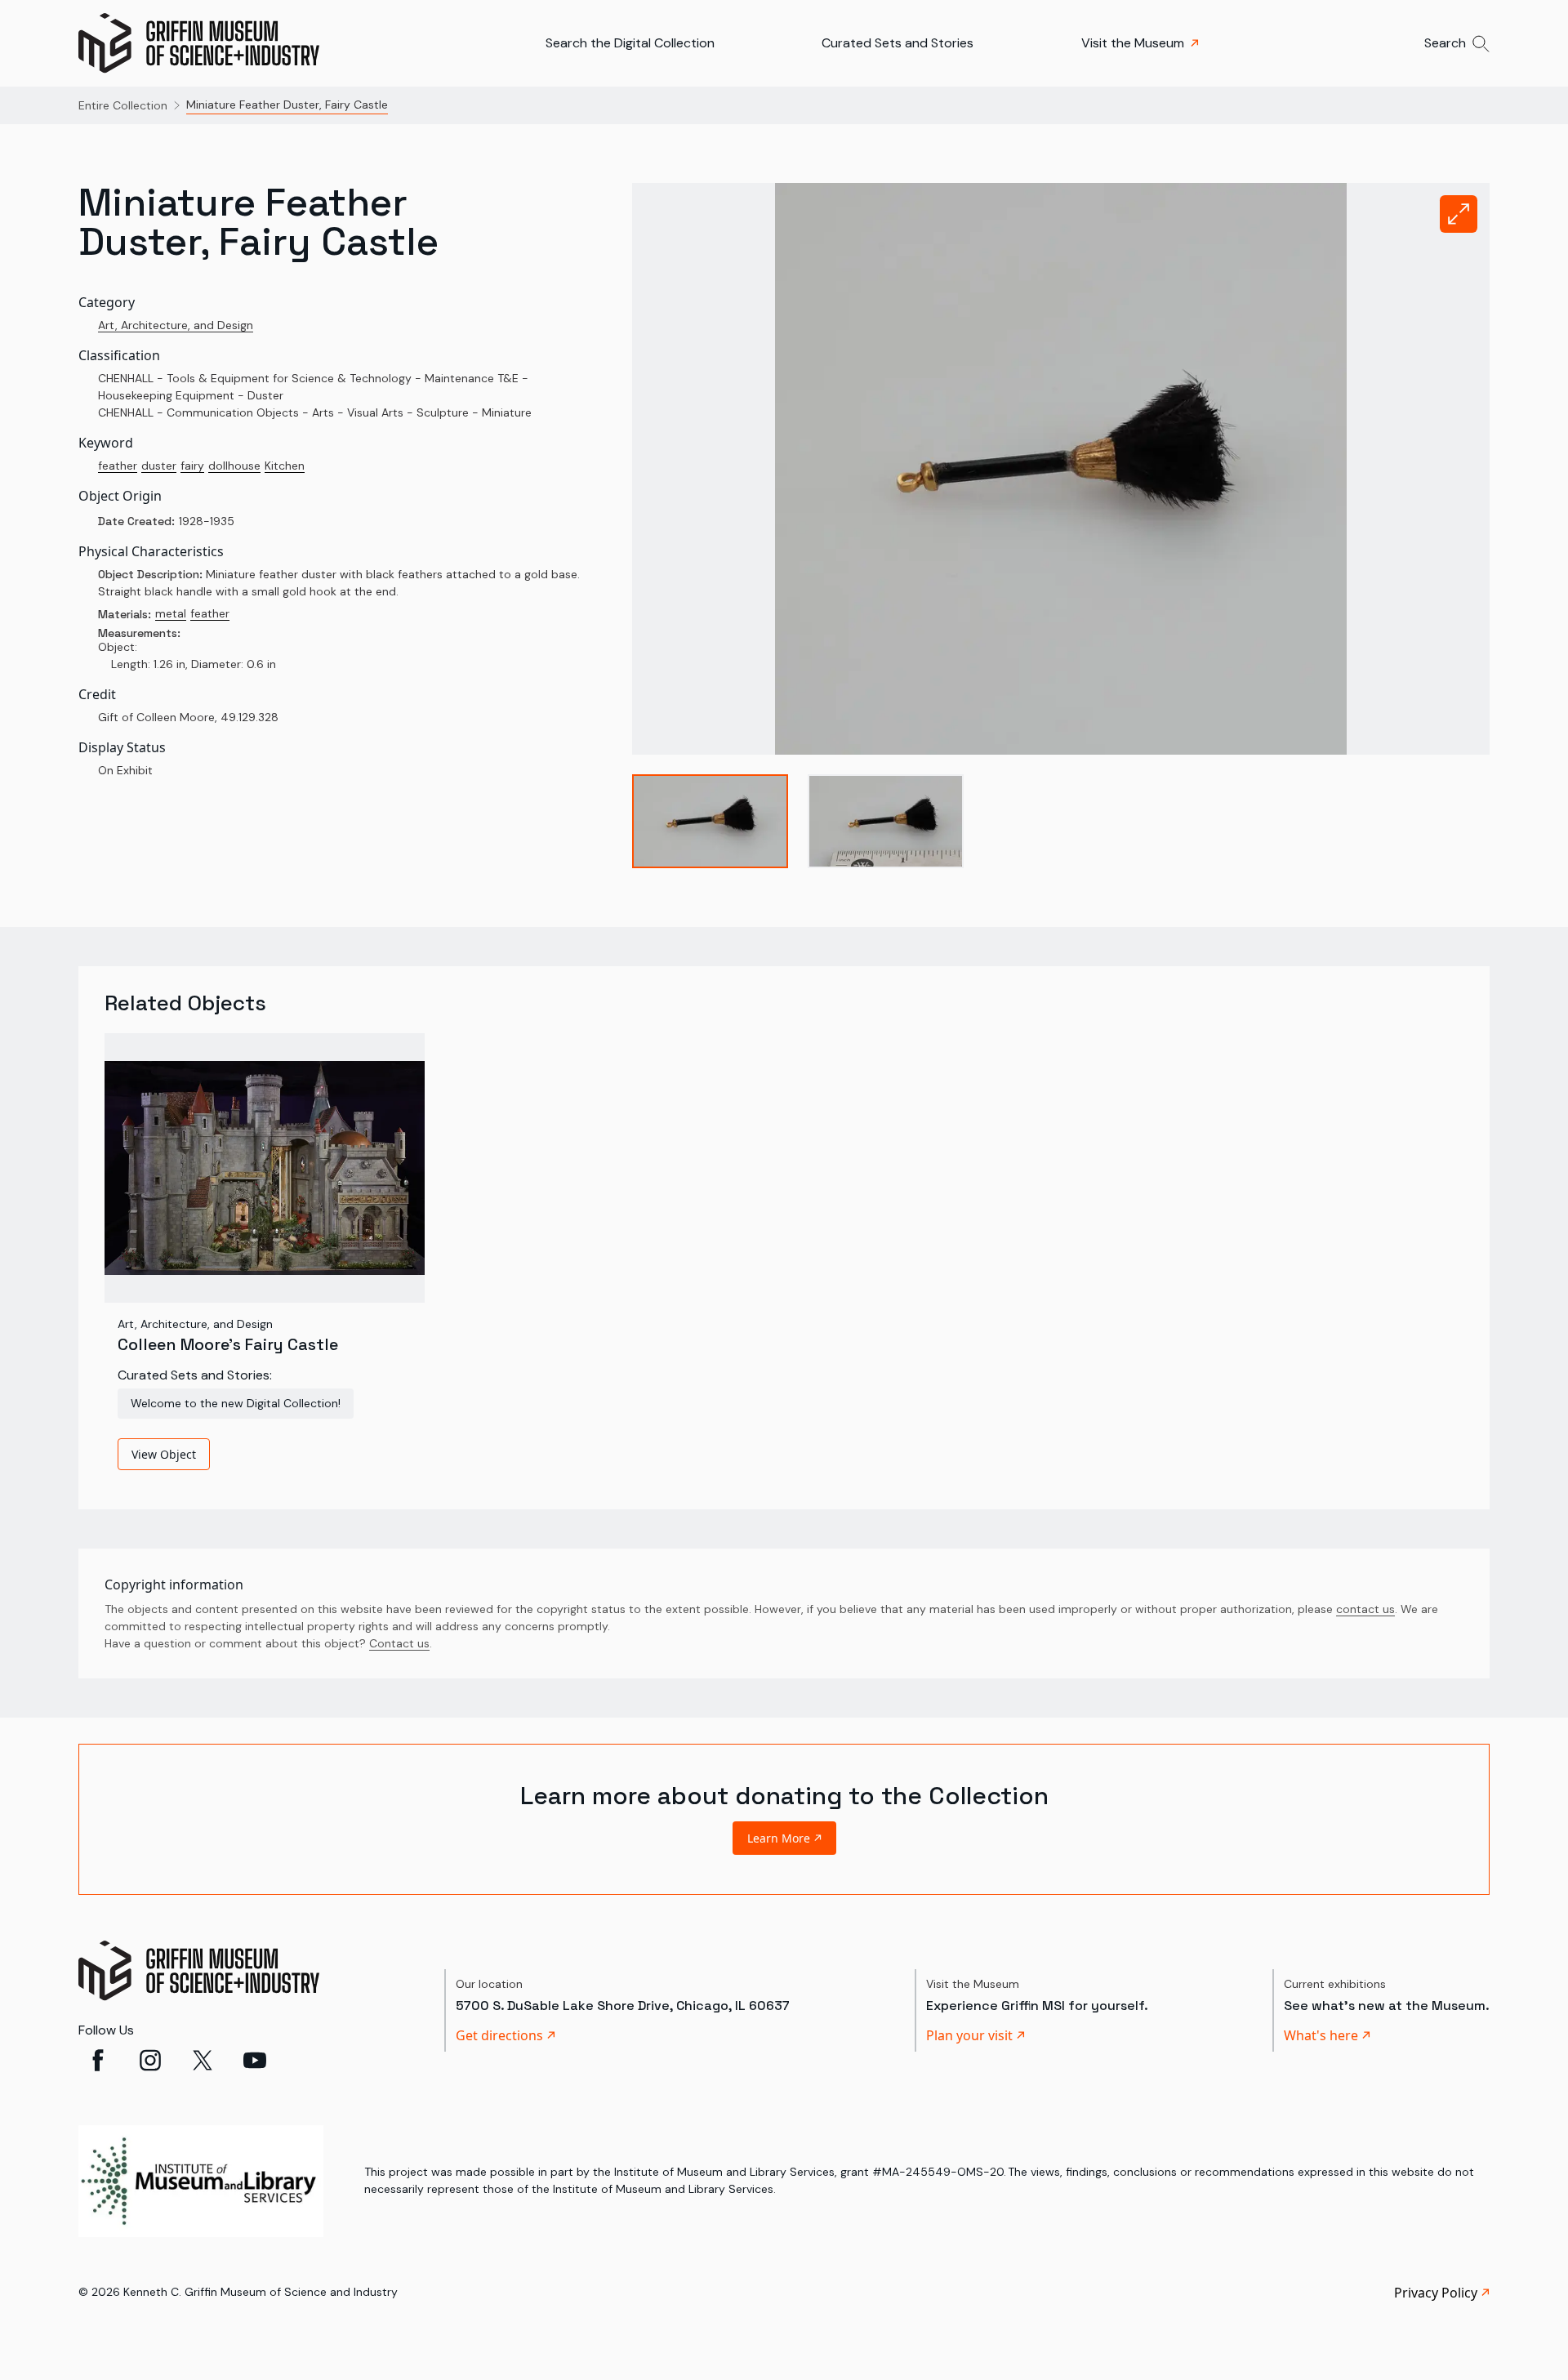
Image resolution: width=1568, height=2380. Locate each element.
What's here (1321, 2035)
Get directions (499, 2035)
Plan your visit (969, 2035)
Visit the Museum (1133, 43)
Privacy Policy (1436, 2293)
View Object (164, 1454)
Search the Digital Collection (630, 43)
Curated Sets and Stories (898, 43)
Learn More (779, 1838)
